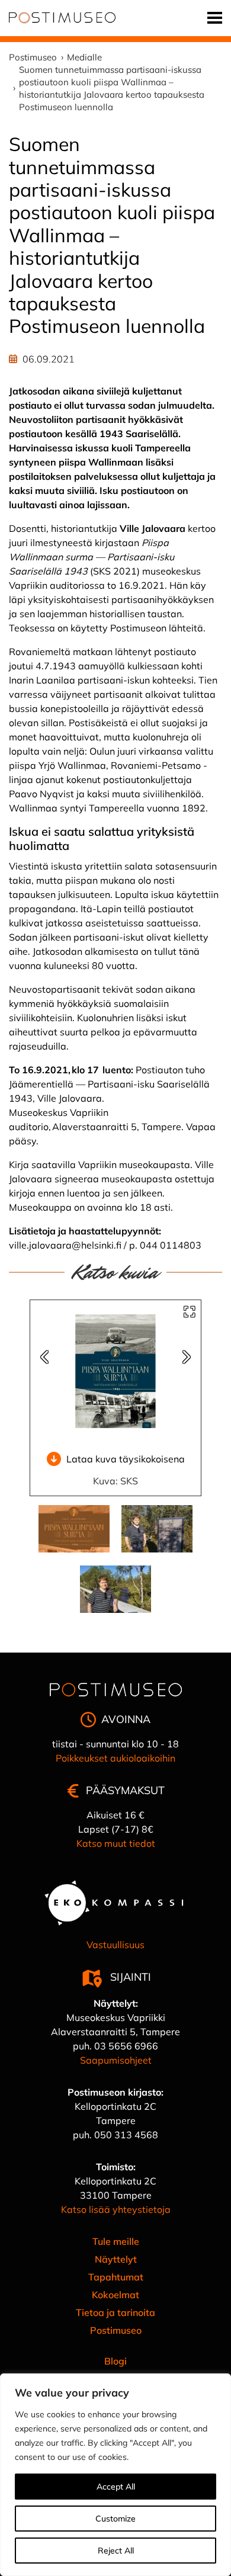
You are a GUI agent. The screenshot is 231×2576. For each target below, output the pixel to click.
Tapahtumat (116, 2277)
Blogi (115, 2361)
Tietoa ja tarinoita (115, 2312)
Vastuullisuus (115, 1945)
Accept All (116, 2487)
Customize (115, 2519)
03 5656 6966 (126, 2046)
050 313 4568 (126, 2135)
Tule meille (116, 2241)
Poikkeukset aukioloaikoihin (115, 1758)
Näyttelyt (116, 2259)
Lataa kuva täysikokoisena (126, 1459)
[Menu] (215, 18)
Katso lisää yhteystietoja (116, 2209)
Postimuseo (116, 2330)
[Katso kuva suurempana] (190, 1312)
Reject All (116, 2551)
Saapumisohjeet (116, 2060)
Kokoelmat (115, 2295)
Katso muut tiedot (116, 1843)
